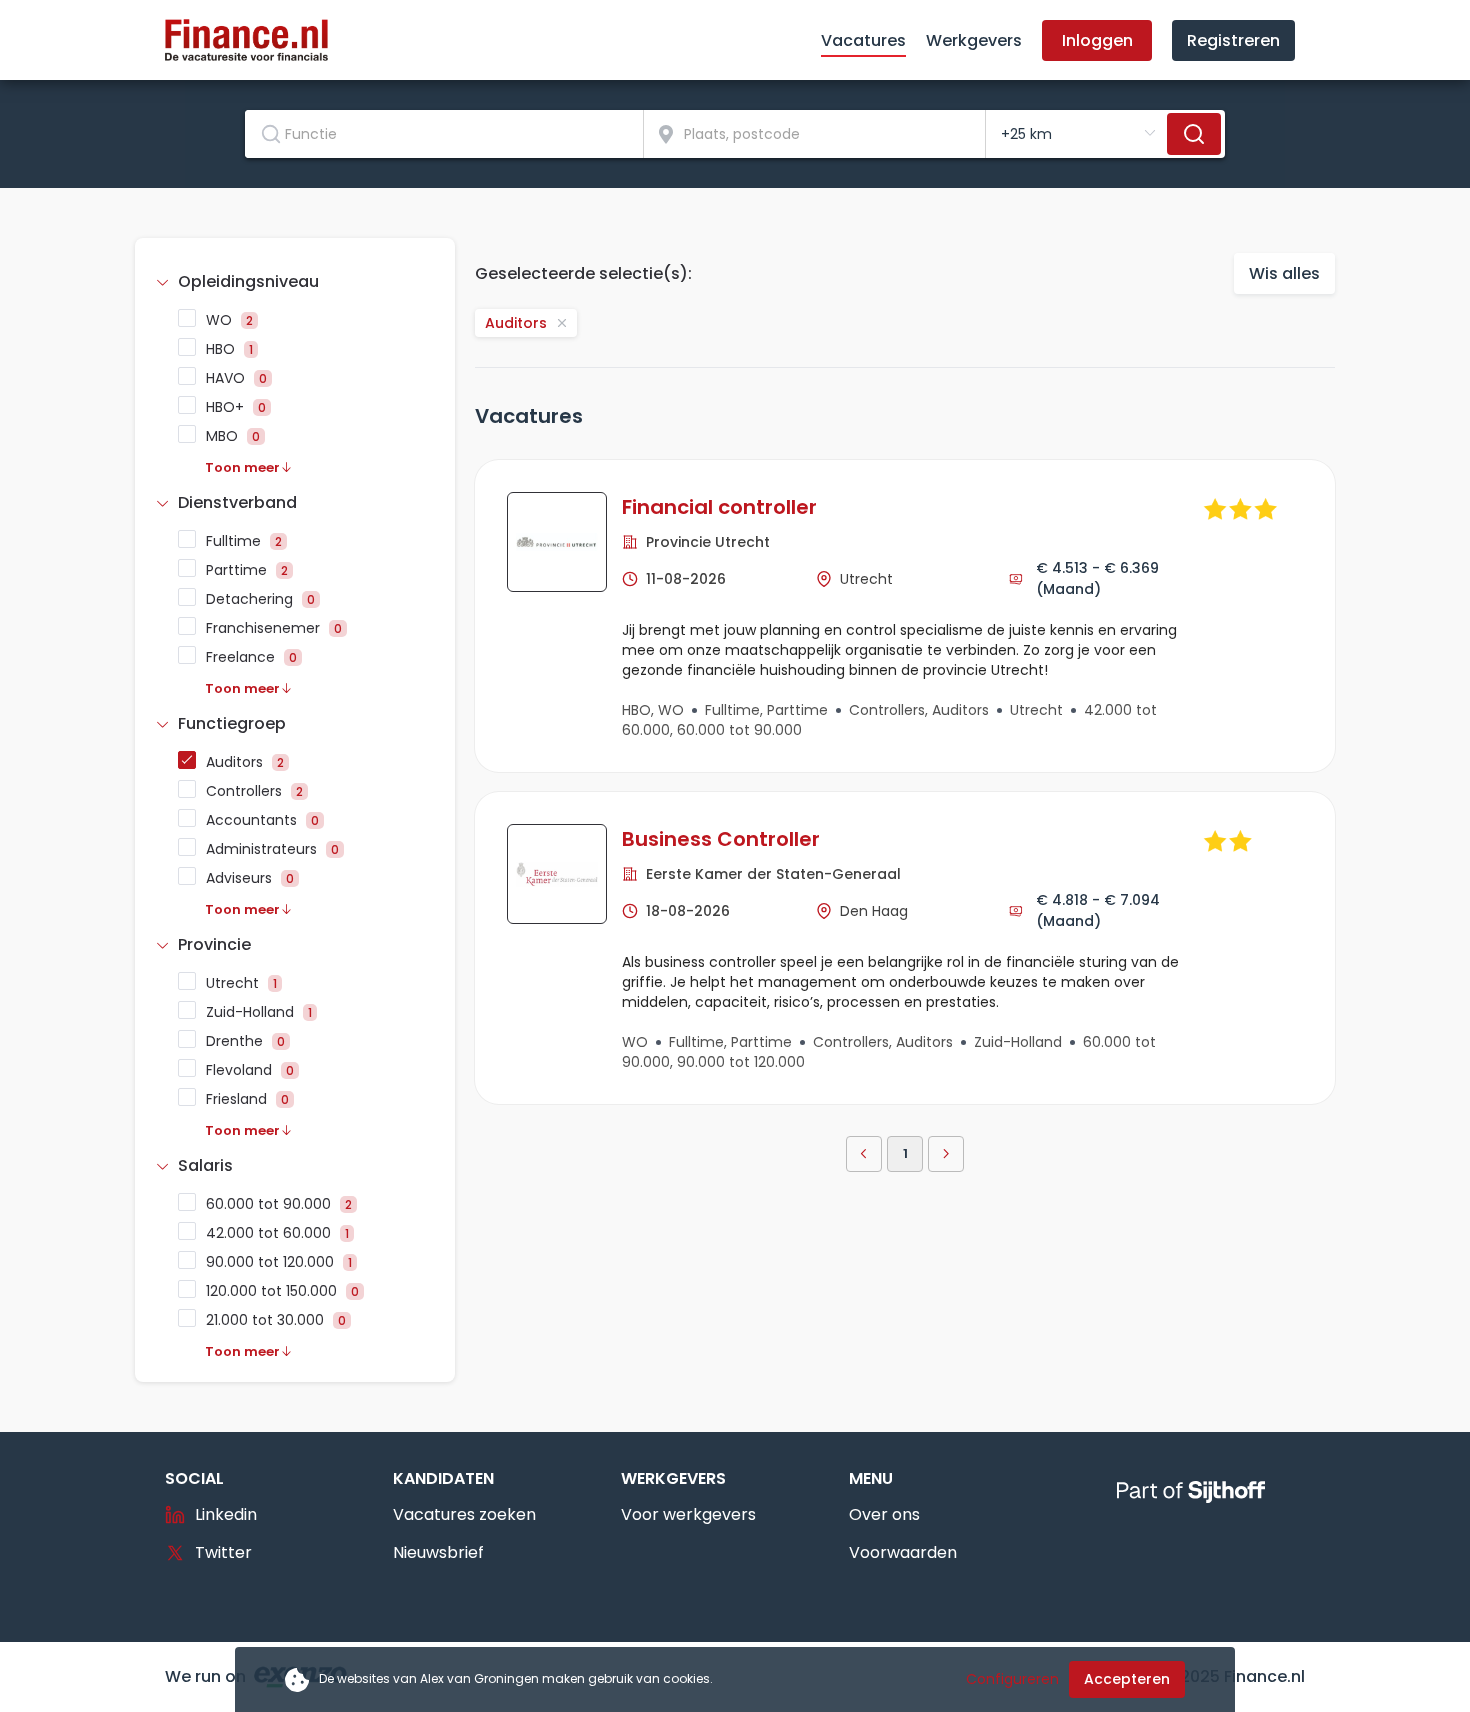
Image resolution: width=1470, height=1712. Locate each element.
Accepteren (1127, 1679)
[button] (295, 282)
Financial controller (719, 507)
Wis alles (1284, 273)
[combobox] (444, 134)
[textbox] (444, 134)
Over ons (884, 1514)
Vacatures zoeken (464, 1514)
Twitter (223, 1552)
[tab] (295, 282)
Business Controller (721, 839)
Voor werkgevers (688, 1514)
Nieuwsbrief (438, 1552)
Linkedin (226, 1514)
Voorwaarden (903, 1552)
